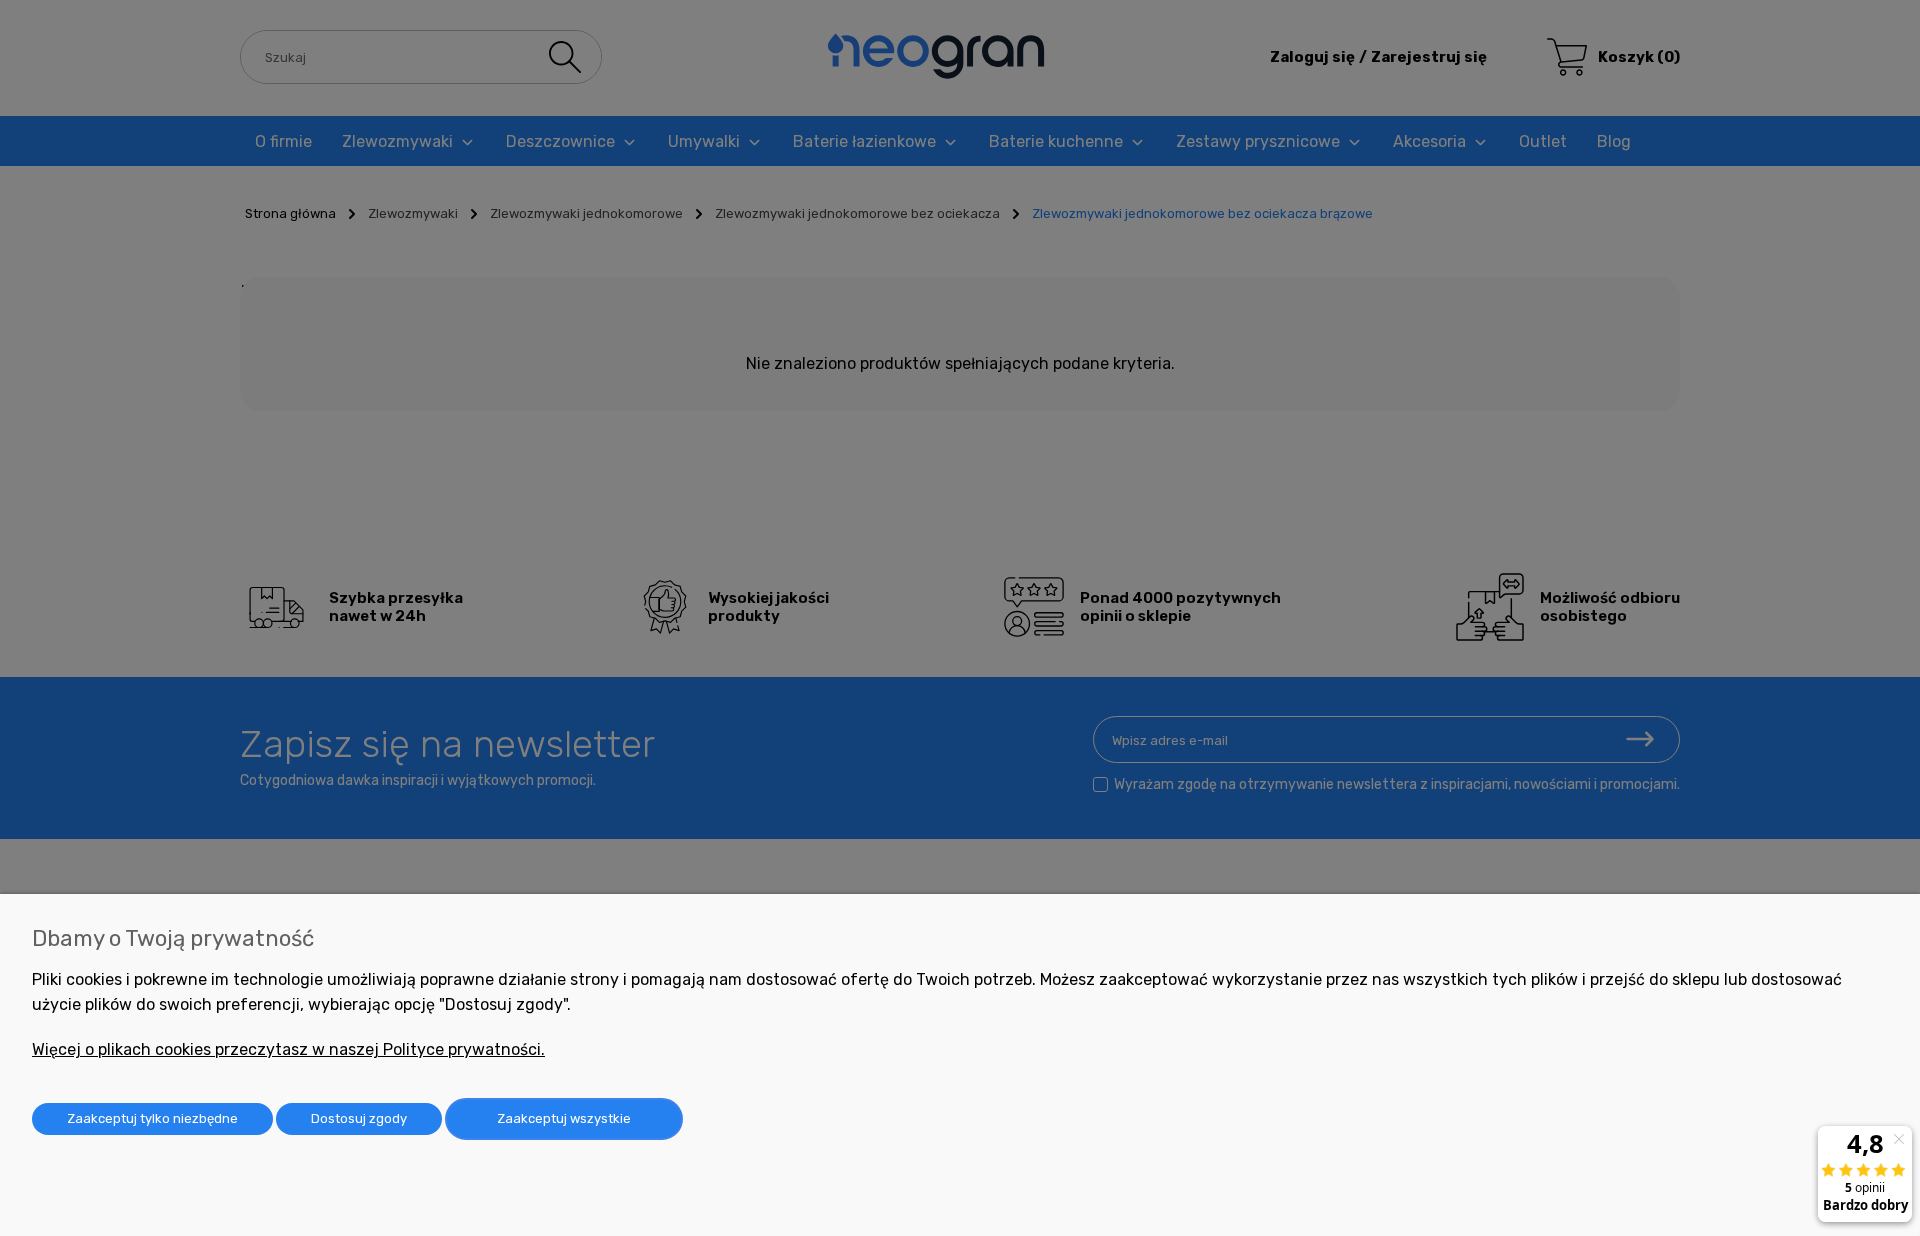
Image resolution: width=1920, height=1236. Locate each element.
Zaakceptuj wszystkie (564, 1118)
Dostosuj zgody (359, 1118)
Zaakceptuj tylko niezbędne (152, 1118)
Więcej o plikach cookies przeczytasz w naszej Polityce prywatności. (288, 1049)
